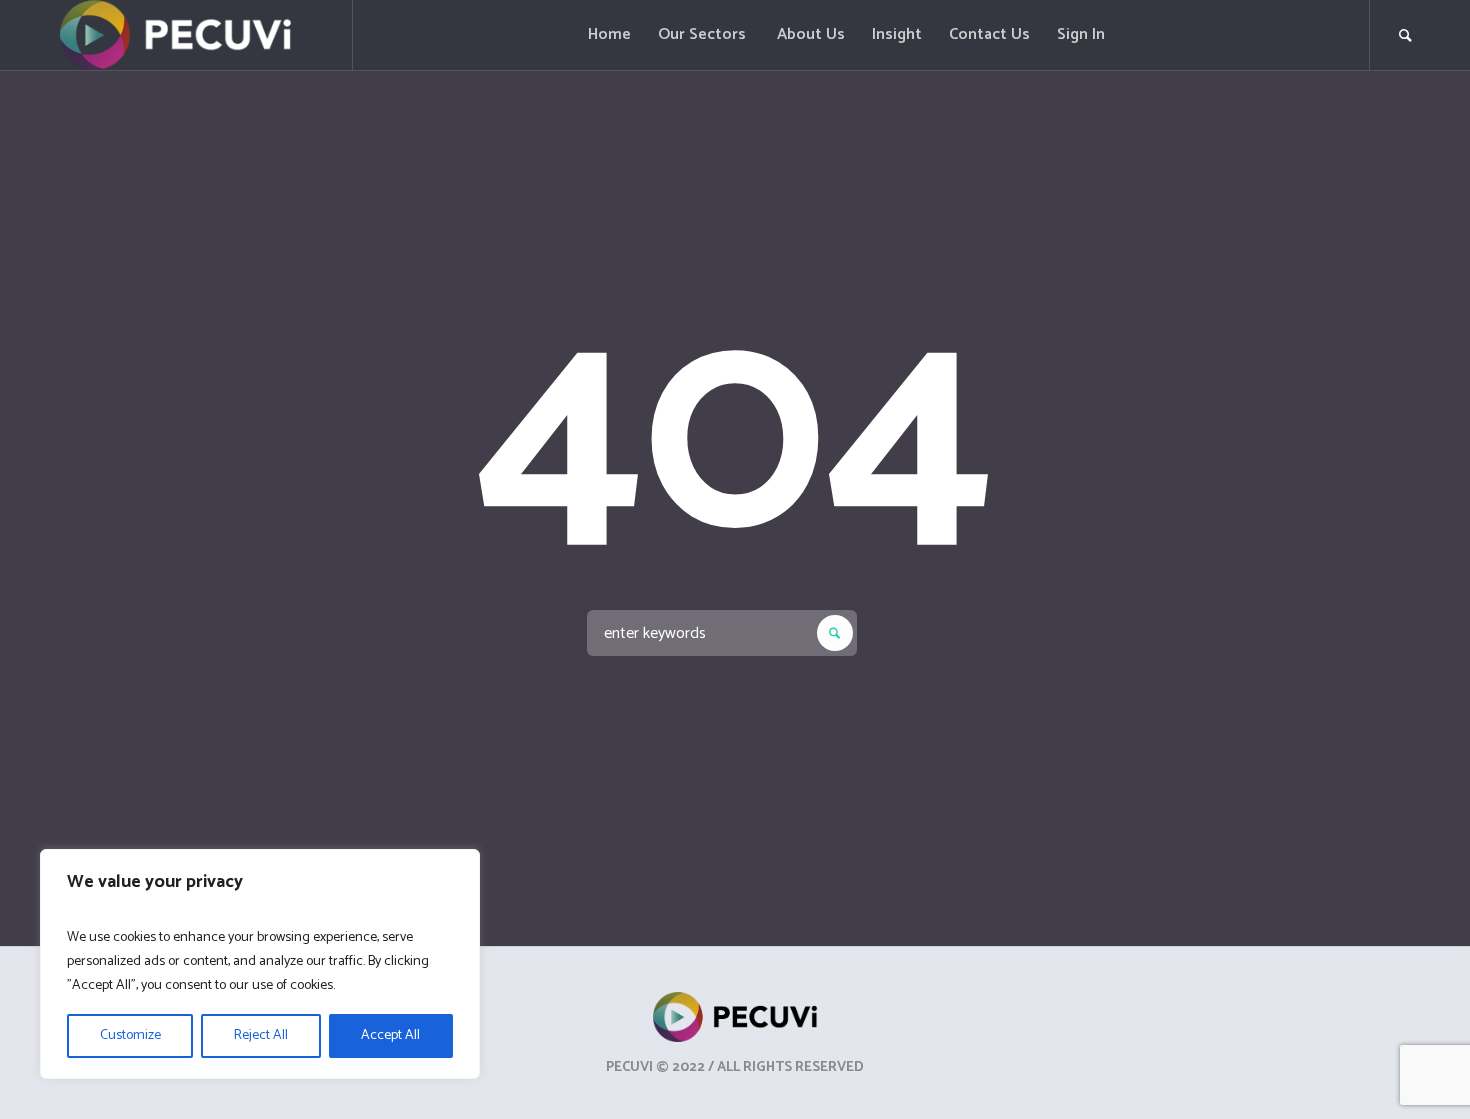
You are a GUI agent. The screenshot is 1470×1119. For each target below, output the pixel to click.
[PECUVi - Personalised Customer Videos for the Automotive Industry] (735, 1017)
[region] (260, 964)
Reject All (261, 1035)
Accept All (390, 1035)
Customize (130, 1035)
